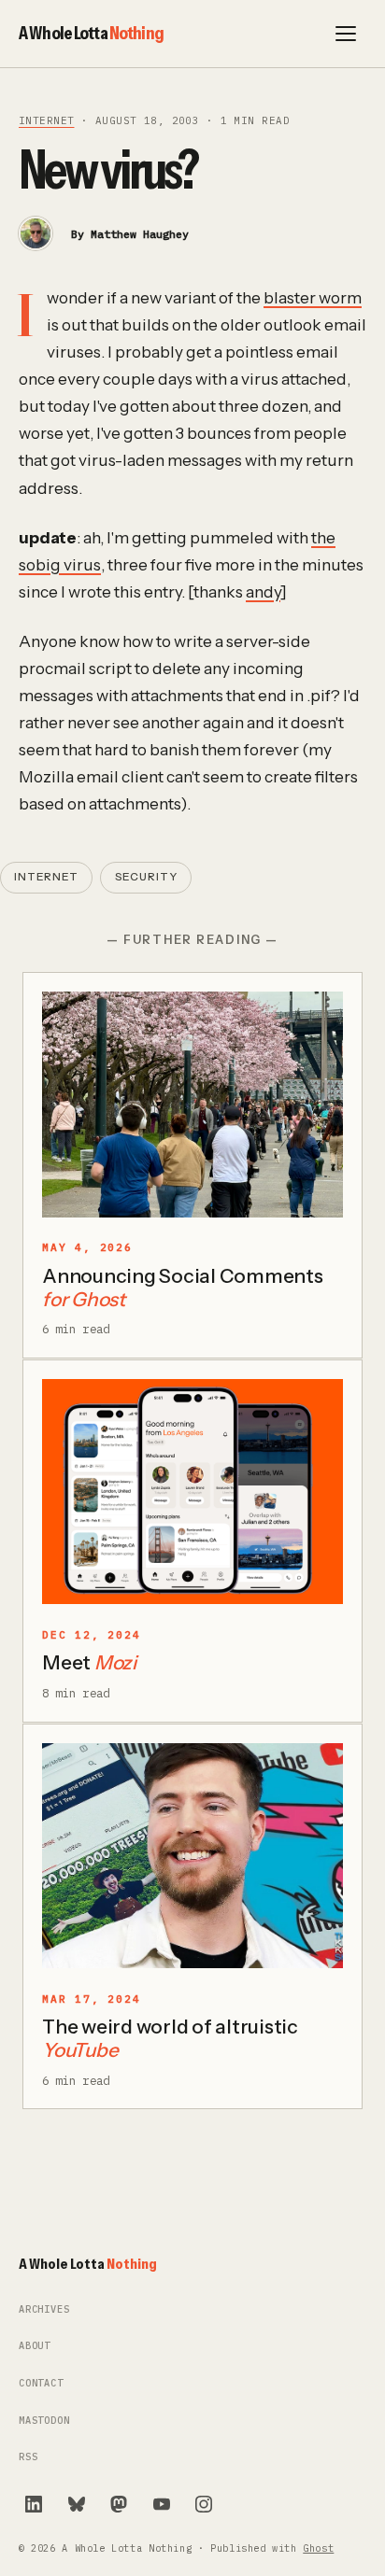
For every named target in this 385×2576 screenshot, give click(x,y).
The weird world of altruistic (170, 2038)
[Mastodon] (119, 2504)
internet (46, 120)
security (146, 877)
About (35, 2346)
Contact (41, 2383)
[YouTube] (162, 2504)
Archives (44, 2309)
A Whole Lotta (91, 33)
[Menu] (346, 34)
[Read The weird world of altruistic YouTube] (192, 1856)
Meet (89, 1662)
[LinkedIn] (34, 2504)
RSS (28, 2457)
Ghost (318, 2548)
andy (263, 591)
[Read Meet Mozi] (192, 1492)
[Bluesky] (77, 2504)
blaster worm (313, 297)
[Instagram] (204, 2504)
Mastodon (44, 2421)
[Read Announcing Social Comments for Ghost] (192, 1105)
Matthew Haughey (140, 234)
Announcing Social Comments (183, 1288)
